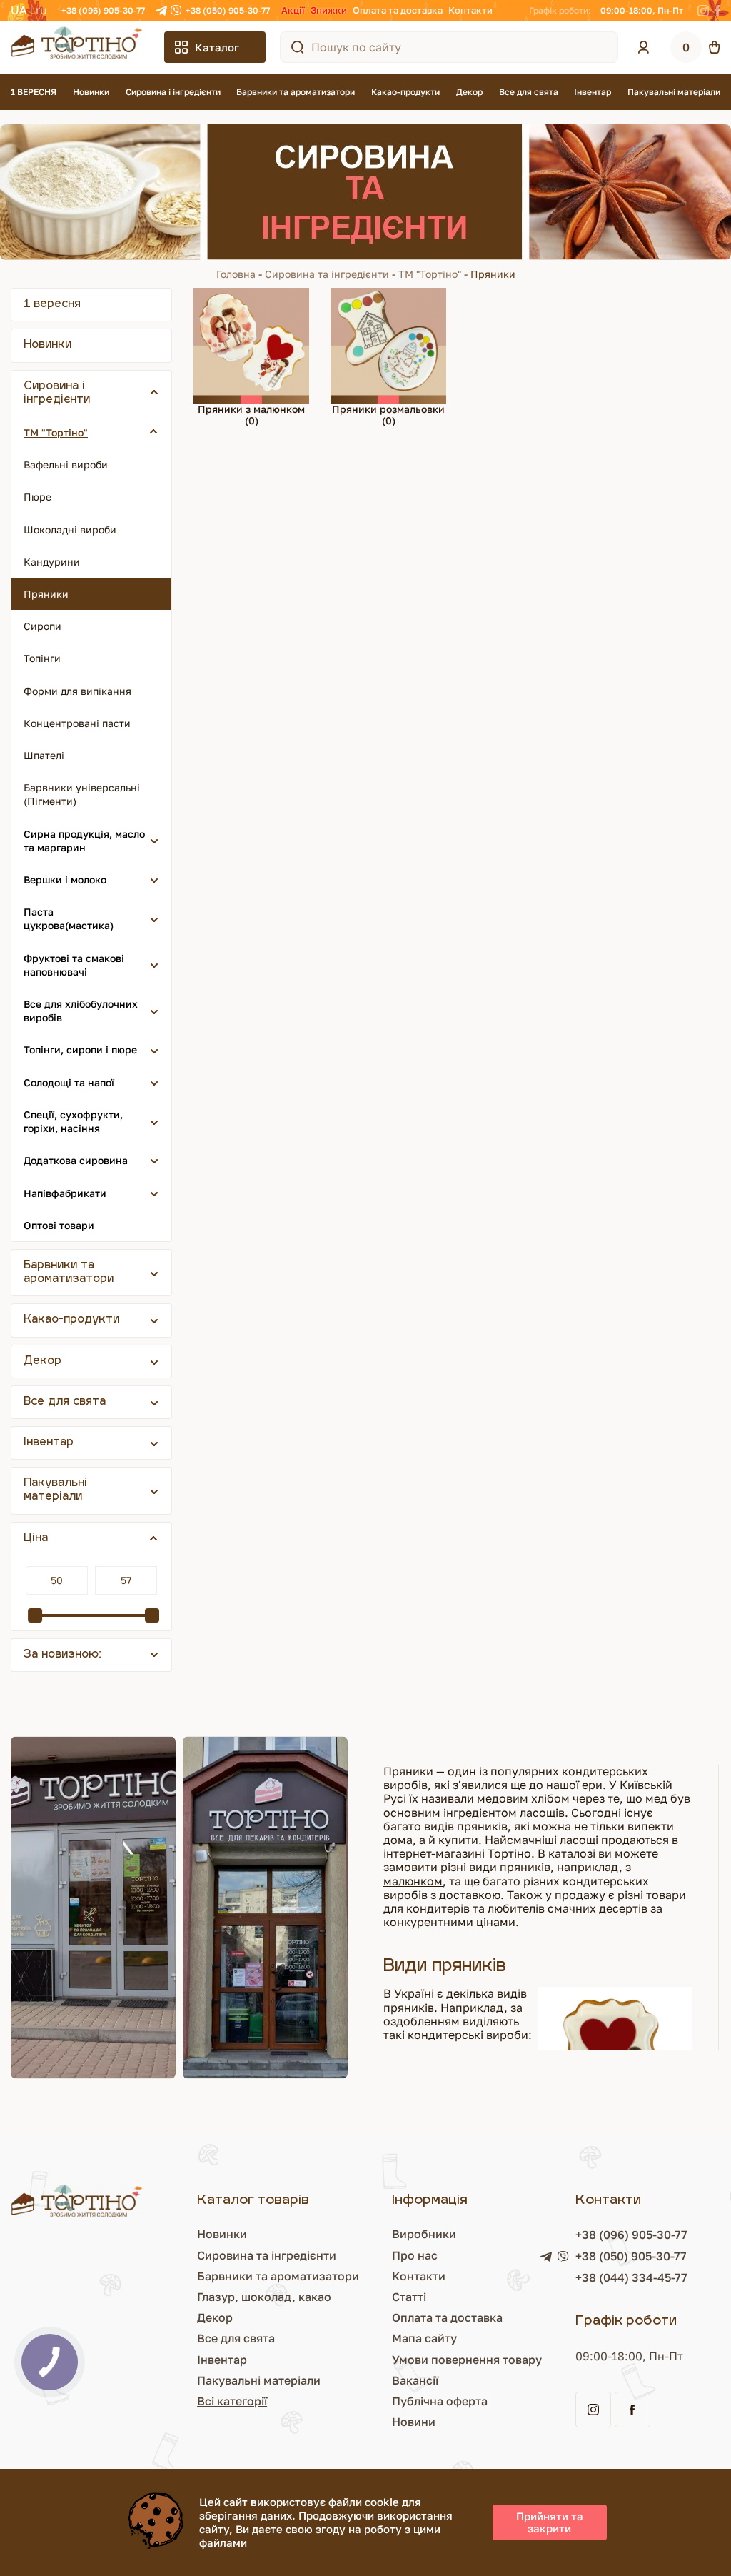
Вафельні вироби (66, 465)
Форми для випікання (77, 691)
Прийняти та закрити (550, 2522)
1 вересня (52, 305)
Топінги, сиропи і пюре (80, 1049)
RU (41, 10)
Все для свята (529, 92)
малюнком (413, 1881)
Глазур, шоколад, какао (264, 2297)
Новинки (91, 92)
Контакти (470, 10)
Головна (236, 274)
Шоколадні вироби (70, 530)
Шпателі (44, 755)
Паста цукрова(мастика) (69, 918)
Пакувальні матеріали (674, 92)
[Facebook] (718, 11)
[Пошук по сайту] (298, 47)
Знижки (329, 10)
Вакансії (415, 2380)
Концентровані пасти (77, 723)
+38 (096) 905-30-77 (103, 10)
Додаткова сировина (76, 1160)
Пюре (37, 497)
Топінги (42, 658)
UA (19, 10)
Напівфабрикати (65, 1193)
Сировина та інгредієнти (327, 274)
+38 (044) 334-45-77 (631, 2277)
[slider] (35, 1615)
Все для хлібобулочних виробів (81, 1011)
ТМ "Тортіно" (430, 274)
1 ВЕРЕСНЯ (34, 92)
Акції (293, 10)
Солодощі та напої (69, 1082)
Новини (414, 2422)
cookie (382, 2502)
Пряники (46, 594)
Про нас (415, 2255)
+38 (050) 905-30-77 (228, 10)
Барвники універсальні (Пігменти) (82, 794)
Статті (409, 2297)
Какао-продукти (405, 92)
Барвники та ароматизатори (296, 92)
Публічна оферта (440, 2401)
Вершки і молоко (65, 879)
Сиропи (42, 626)
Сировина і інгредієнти (173, 92)
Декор (469, 92)
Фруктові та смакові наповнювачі (74, 965)
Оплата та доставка (398, 10)
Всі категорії (232, 2401)
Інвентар (593, 92)
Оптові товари (59, 1225)
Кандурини (52, 562)
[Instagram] (703, 11)
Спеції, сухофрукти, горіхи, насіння (73, 1121)
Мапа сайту (424, 2338)
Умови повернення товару (467, 2360)
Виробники (424, 2234)
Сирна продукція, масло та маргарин (84, 841)
